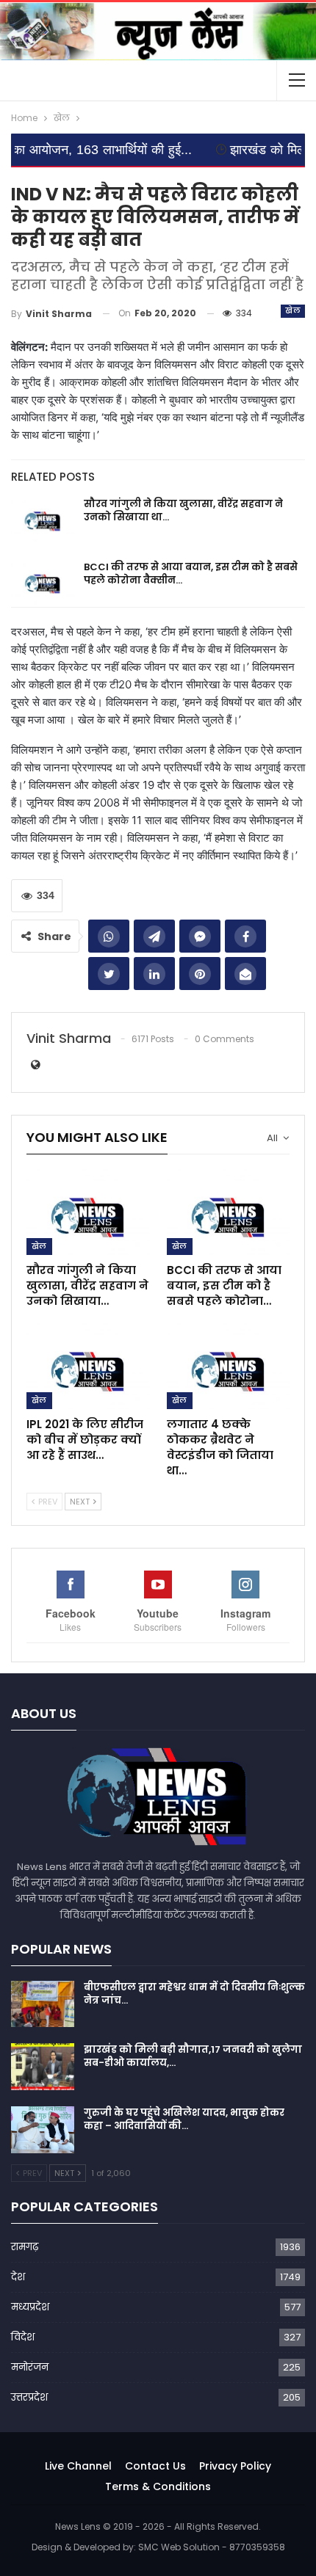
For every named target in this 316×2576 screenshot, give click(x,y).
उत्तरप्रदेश (29, 2397)
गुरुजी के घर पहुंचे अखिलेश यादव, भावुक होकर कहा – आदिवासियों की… (184, 2119)
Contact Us (155, 2466)
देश (18, 2277)
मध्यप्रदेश (30, 2307)
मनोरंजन (30, 2367)
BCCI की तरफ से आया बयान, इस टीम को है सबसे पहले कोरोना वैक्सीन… (191, 574)
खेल (293, 311)
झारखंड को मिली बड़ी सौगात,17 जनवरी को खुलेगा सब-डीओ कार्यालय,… (193, 2056)
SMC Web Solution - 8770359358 (212, 2547)
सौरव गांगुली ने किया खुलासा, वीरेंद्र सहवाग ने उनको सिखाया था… (183, 510)
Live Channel (78, 2466)
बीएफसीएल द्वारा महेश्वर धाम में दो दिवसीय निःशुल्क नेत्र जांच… (194, 1994)
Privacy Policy (235, 2466)
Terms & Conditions (158, 2486)
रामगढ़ (25, 2247)
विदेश (23, 2337)
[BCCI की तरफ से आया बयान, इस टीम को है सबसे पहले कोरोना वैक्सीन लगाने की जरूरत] (43, 584)
